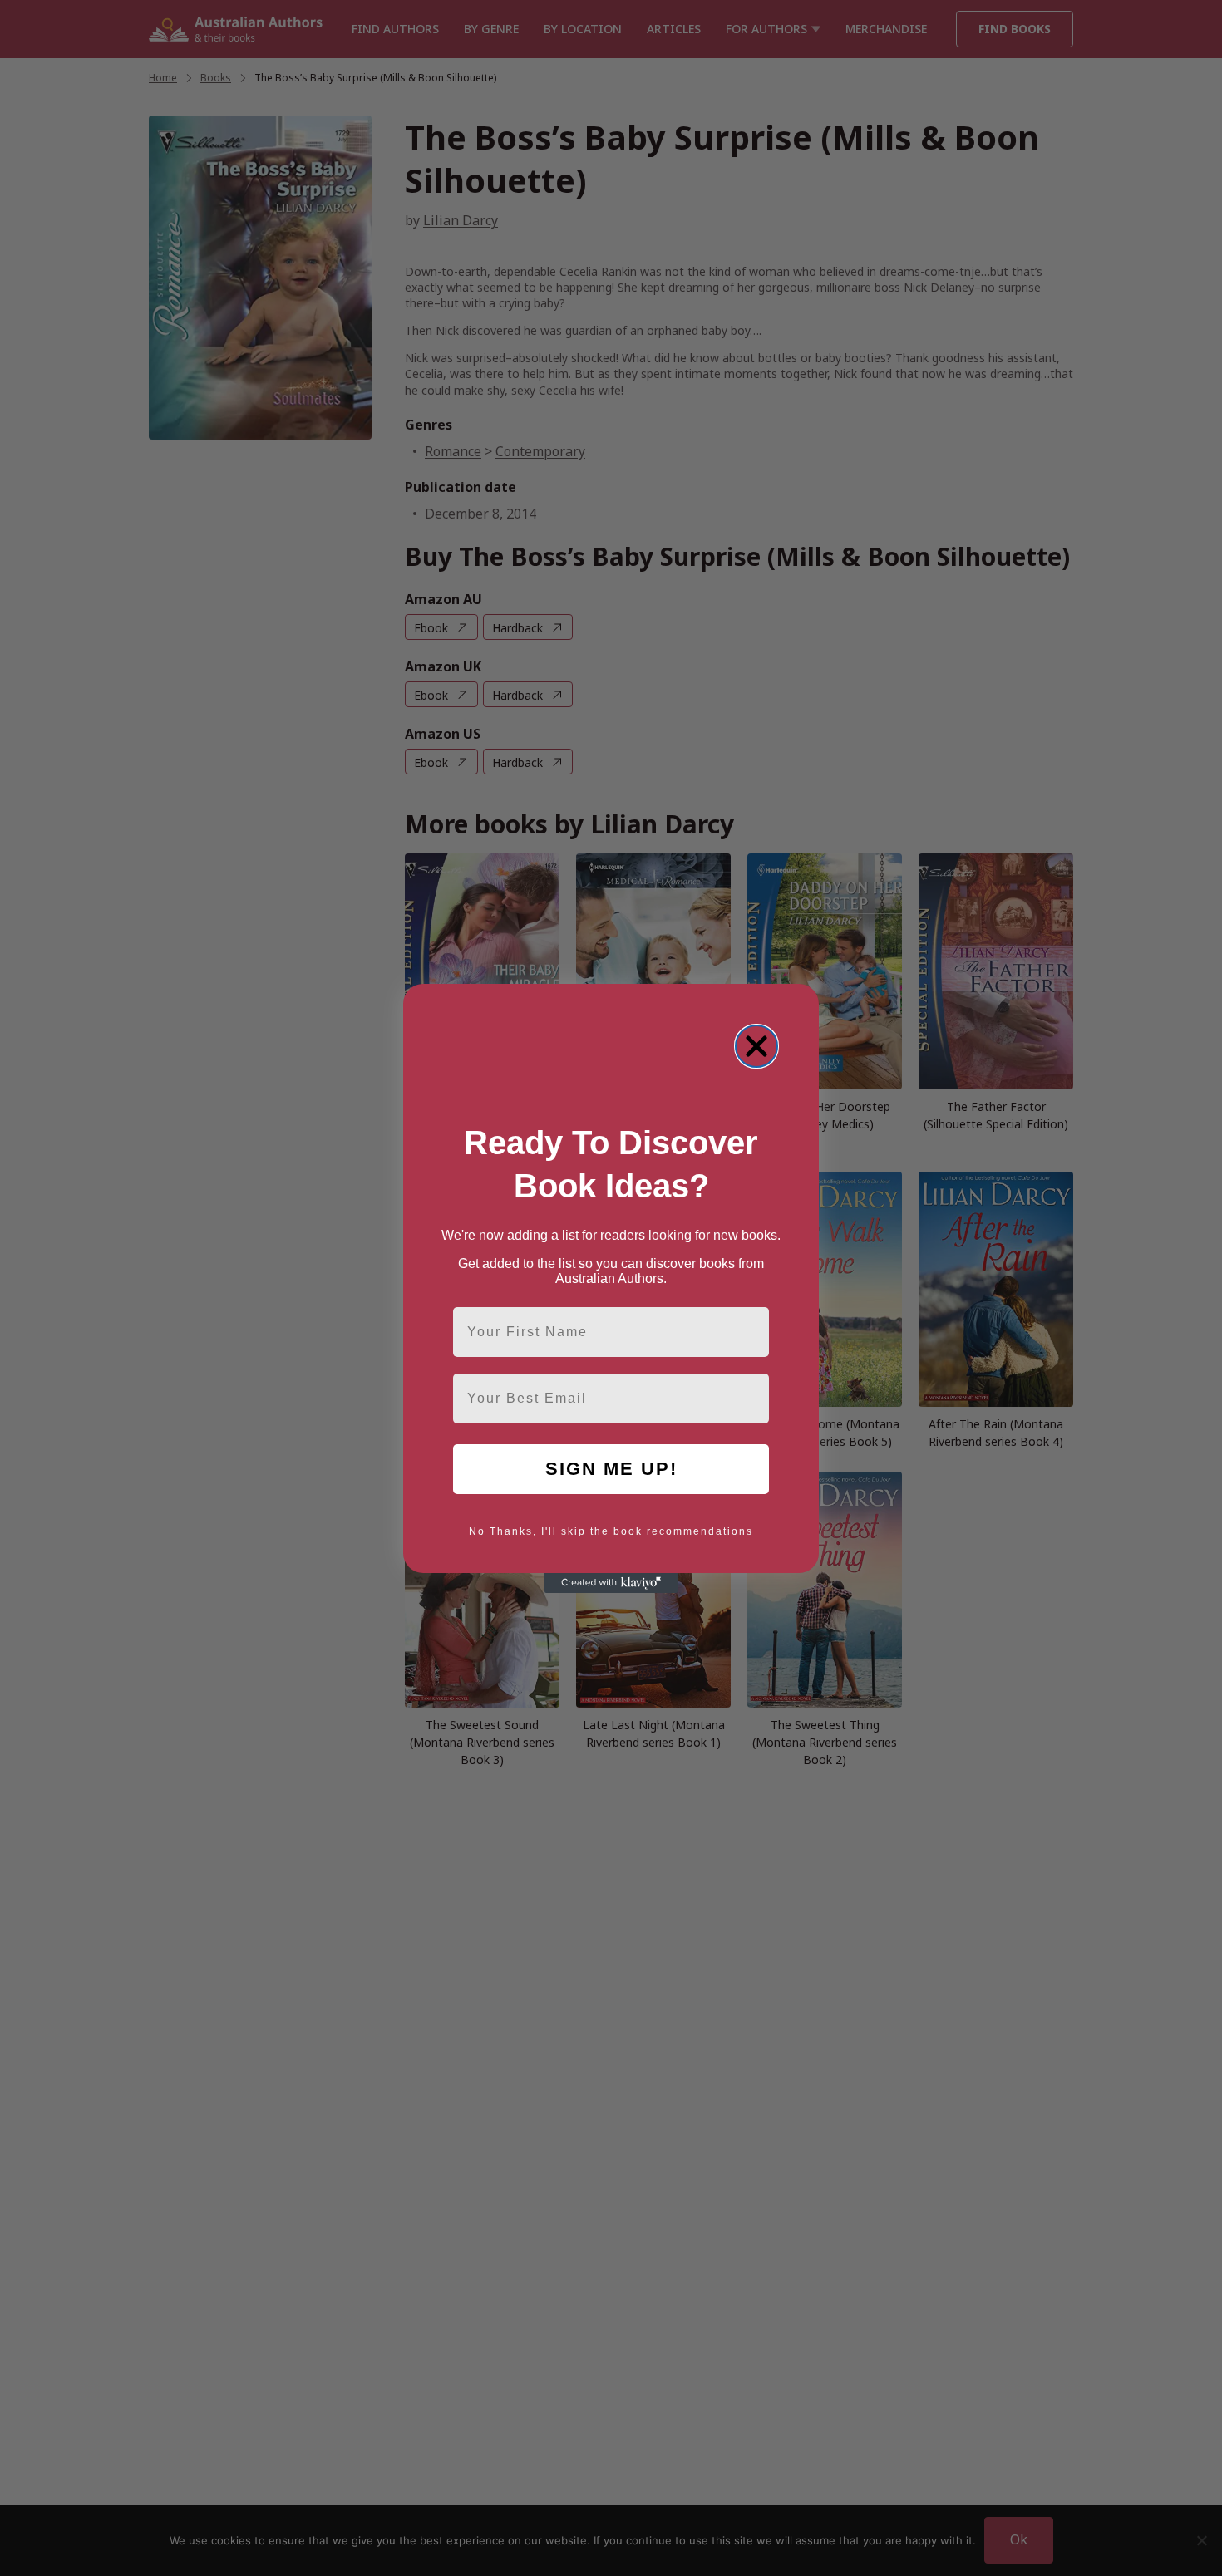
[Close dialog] (756, 1046)
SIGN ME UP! (611, 1469)
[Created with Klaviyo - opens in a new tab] (611, 1583)
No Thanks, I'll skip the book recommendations (611, 1531)
